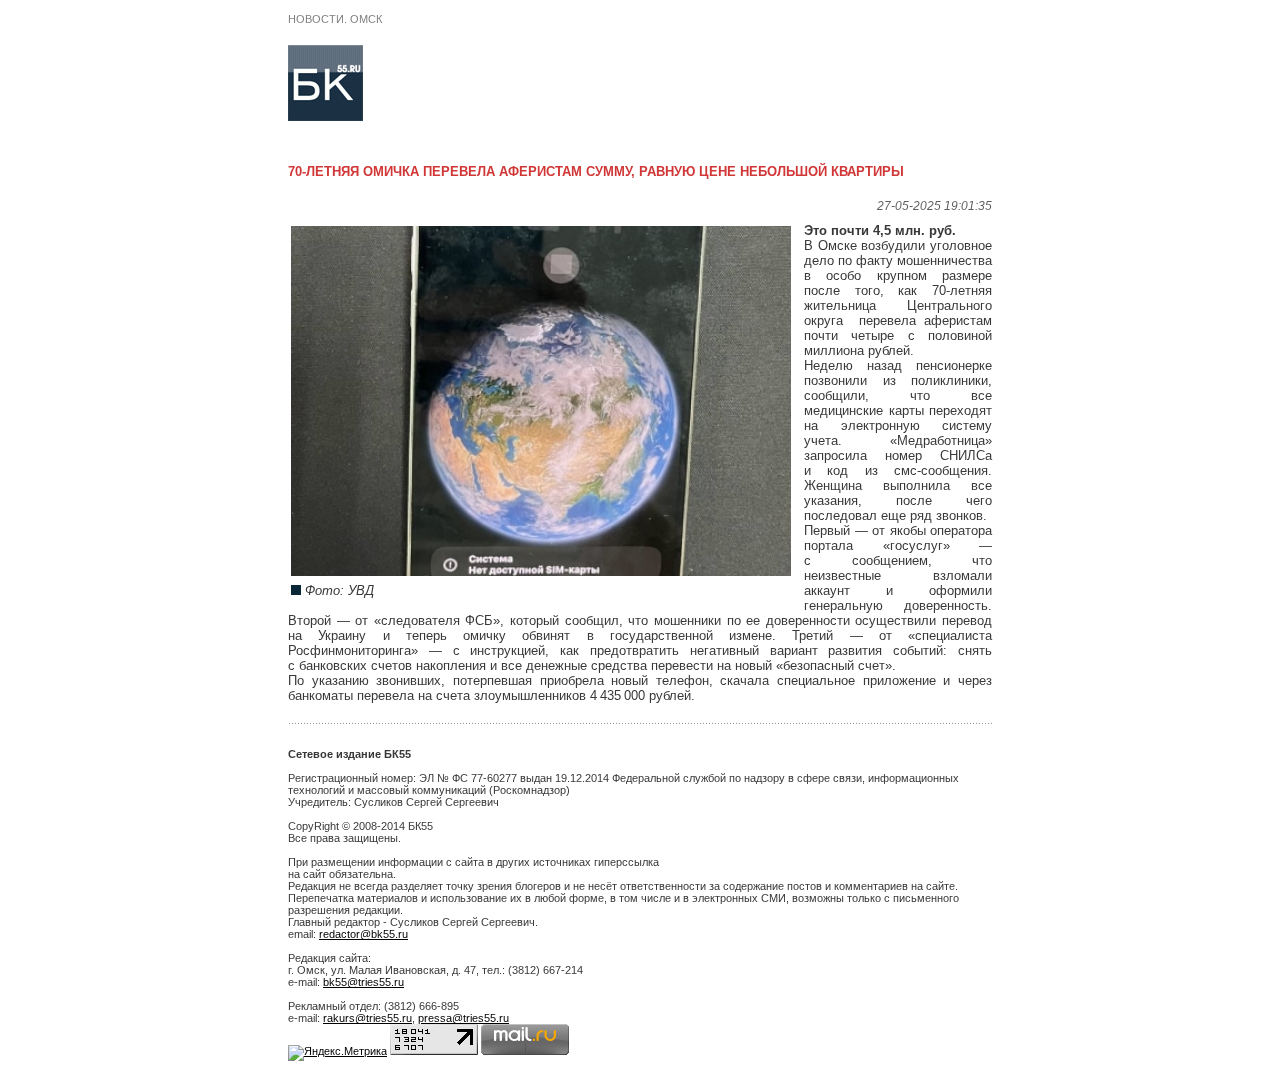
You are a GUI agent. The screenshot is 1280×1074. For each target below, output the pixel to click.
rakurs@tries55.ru (367, 1018)
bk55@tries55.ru (363, 982)
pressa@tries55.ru (463, 1018)
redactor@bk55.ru (363, 934)
